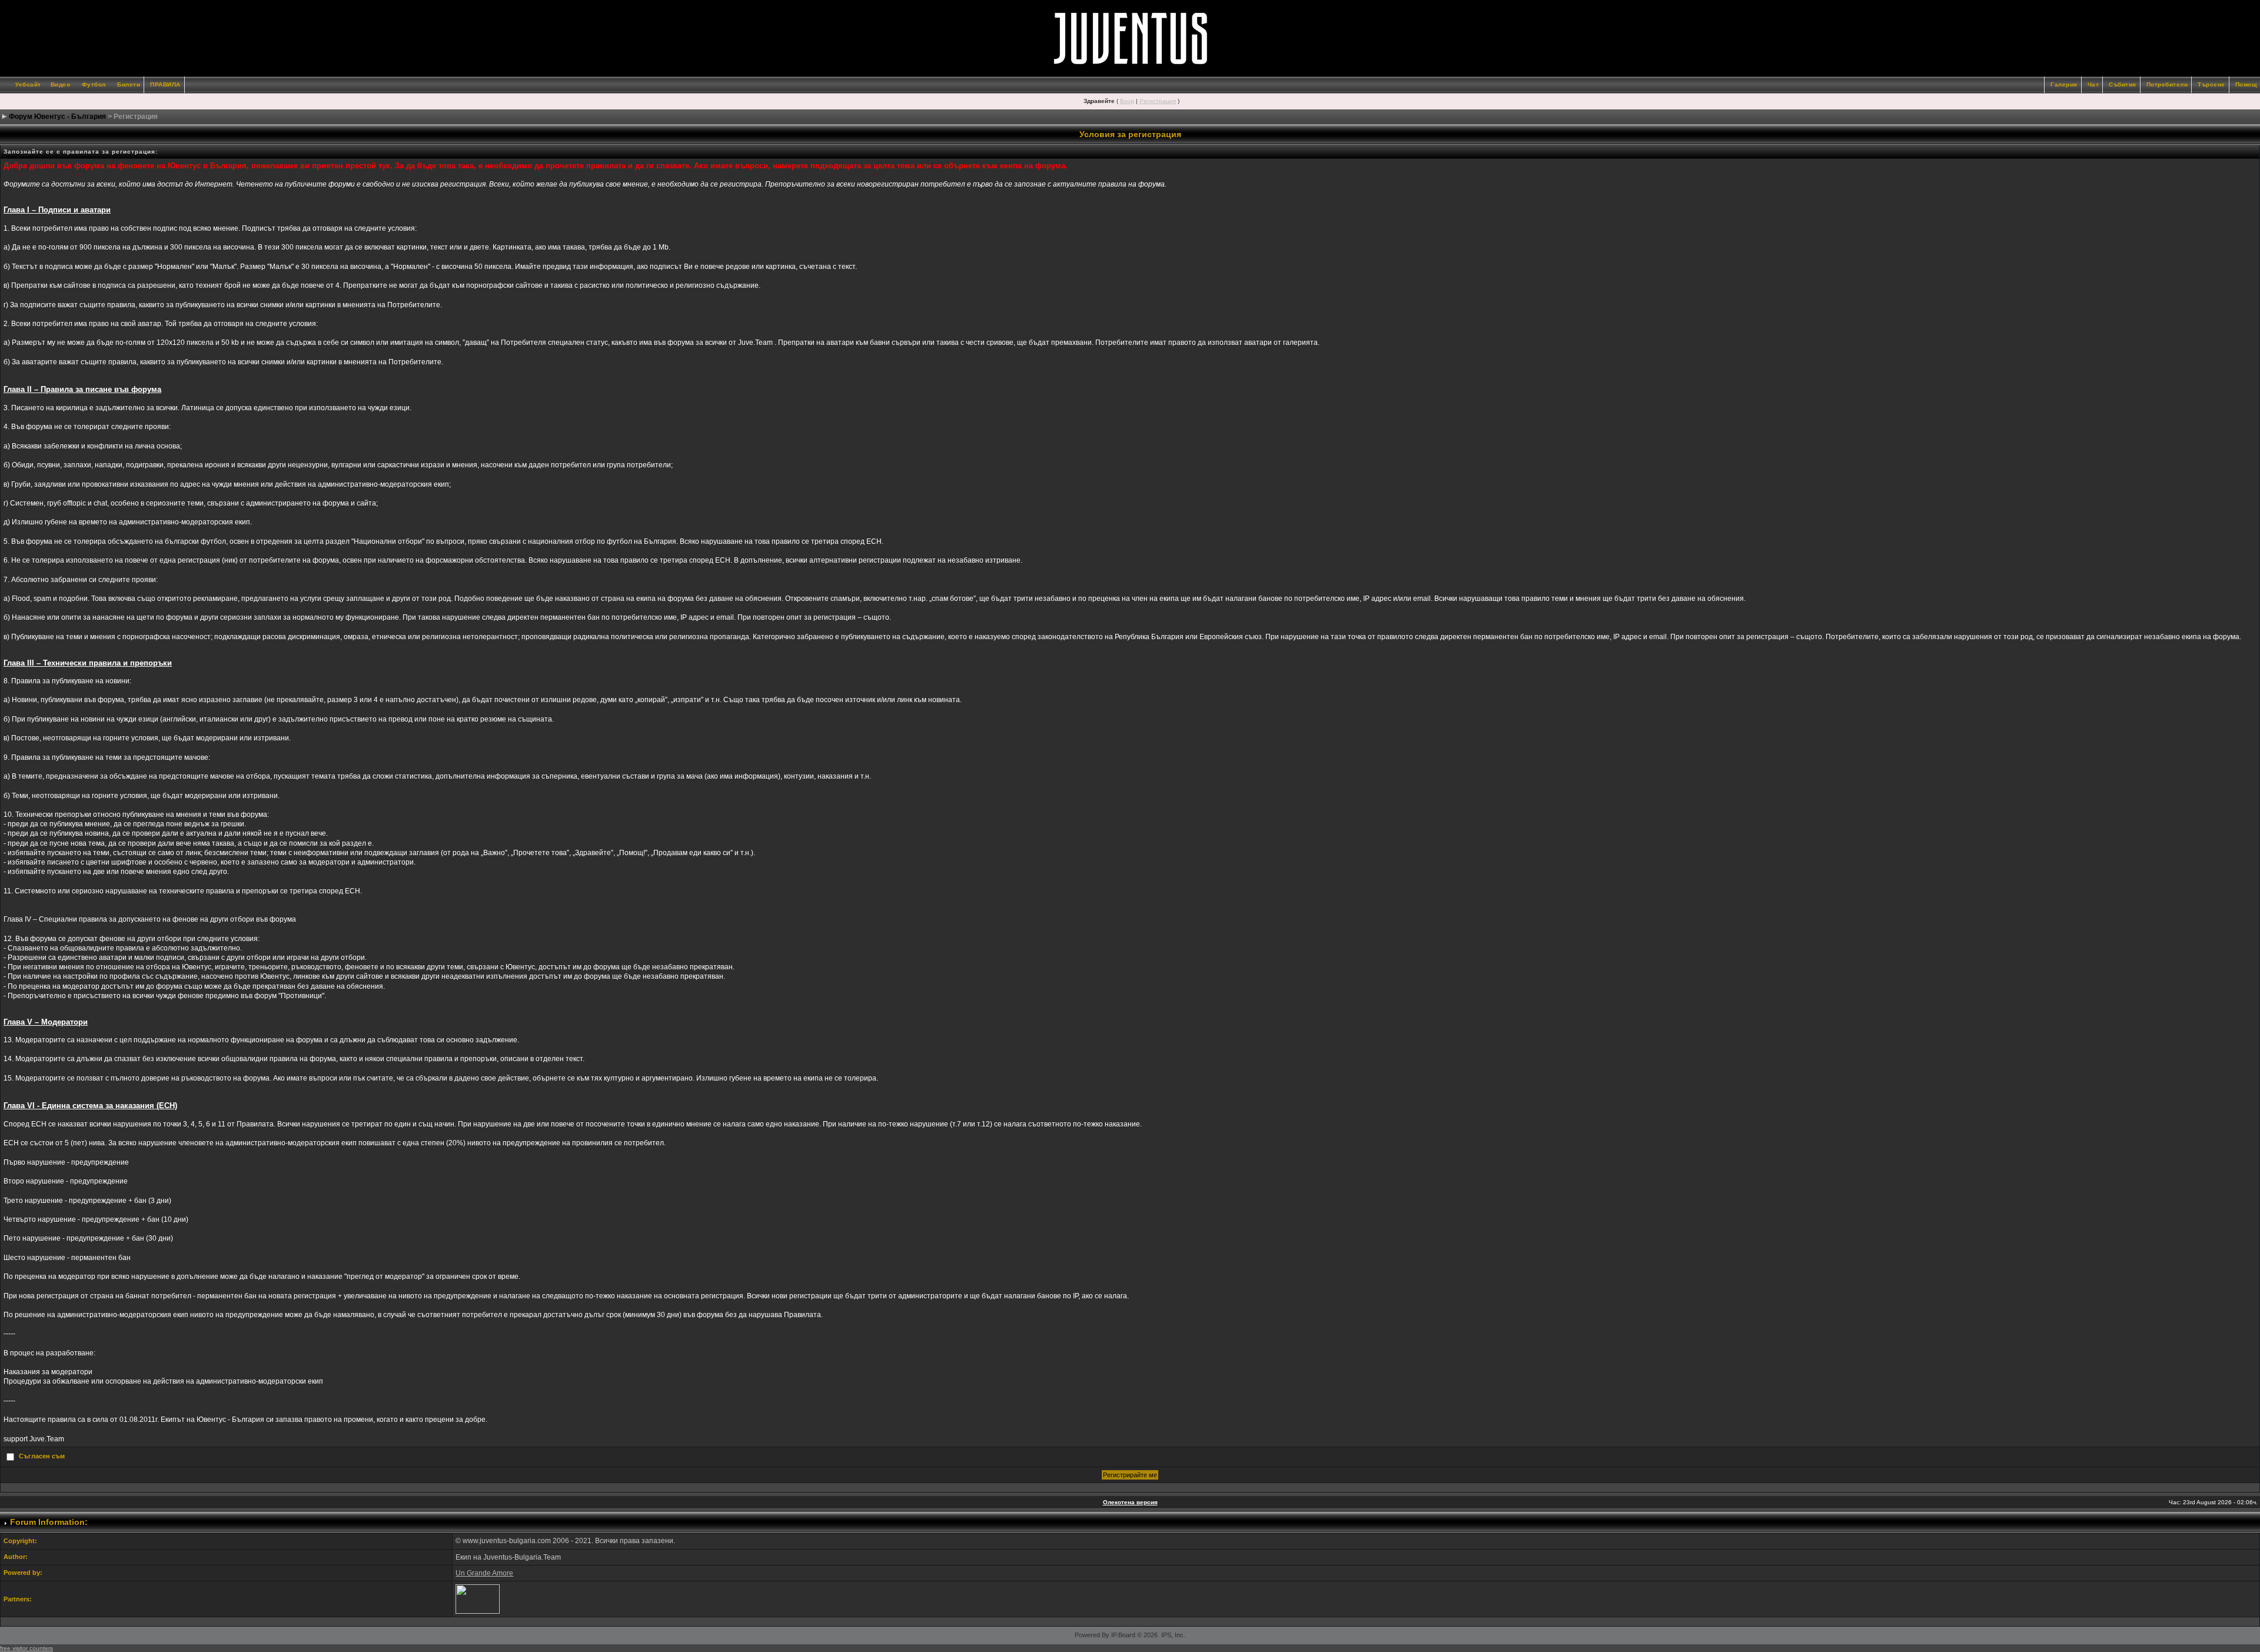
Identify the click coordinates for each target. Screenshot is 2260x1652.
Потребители (2167, 84)
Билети (129, 84)
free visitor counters (26, 1648)
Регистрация (1158, 101)
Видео (61, 84)
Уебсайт (28, 84)
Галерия (2064, 84)
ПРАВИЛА (165, 84)
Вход (1127, 101)
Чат (2093, 84)
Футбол (94, 84)
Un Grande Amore (484, 1573)
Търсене (2211, 84)
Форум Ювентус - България (57, 117)
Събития (2123, 84)
